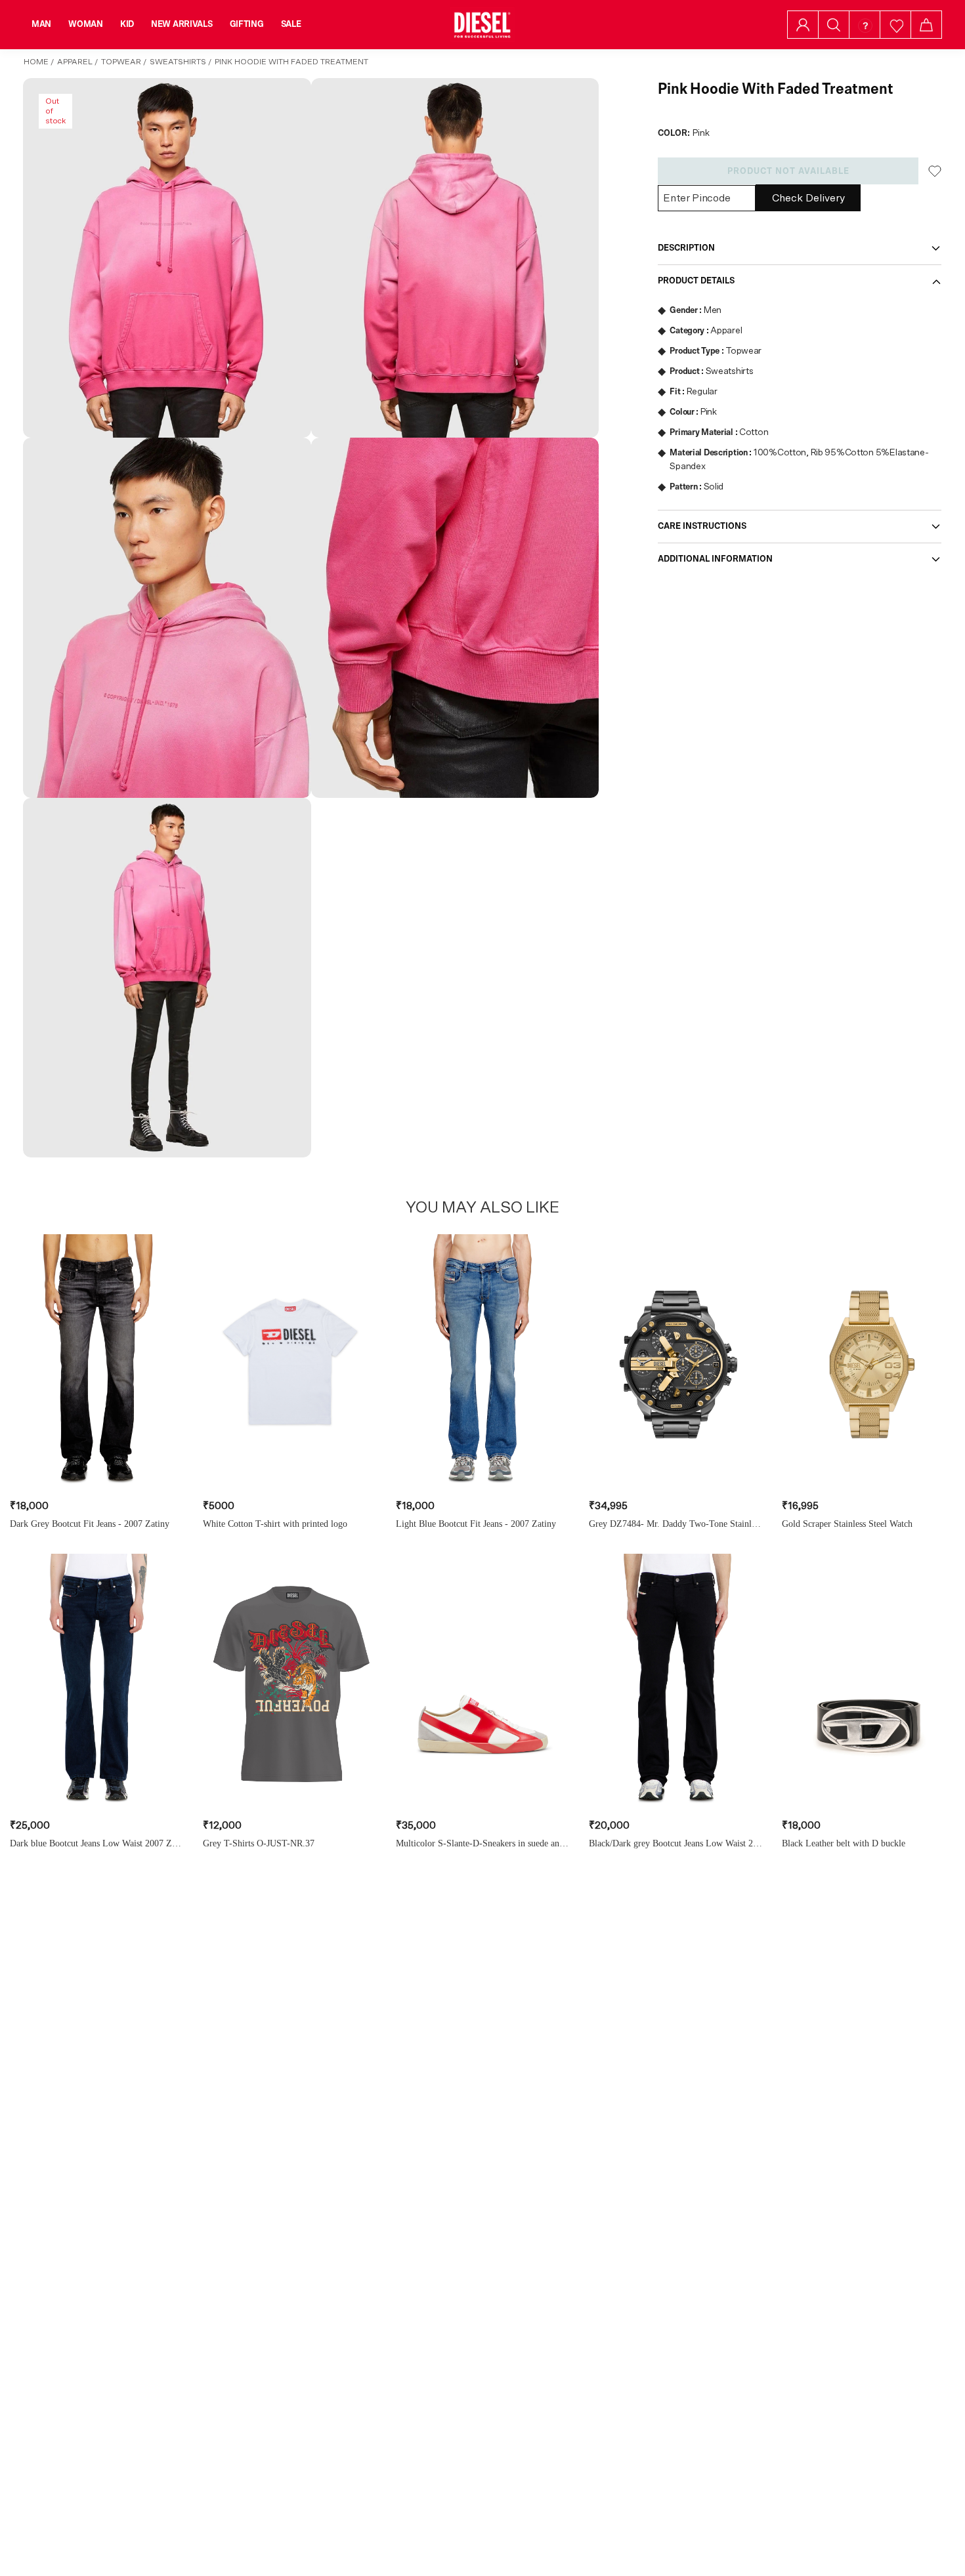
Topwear (121, 62)
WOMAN (86, 24)
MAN (41, 24)
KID (127, 24)
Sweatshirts (178, 62)
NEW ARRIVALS (182, 24)
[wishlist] (896, 25)
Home (36, 62)
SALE (291, 24)
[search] (834, 25)
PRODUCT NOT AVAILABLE (788, 171)
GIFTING (247, 24)
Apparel (75, 62)
